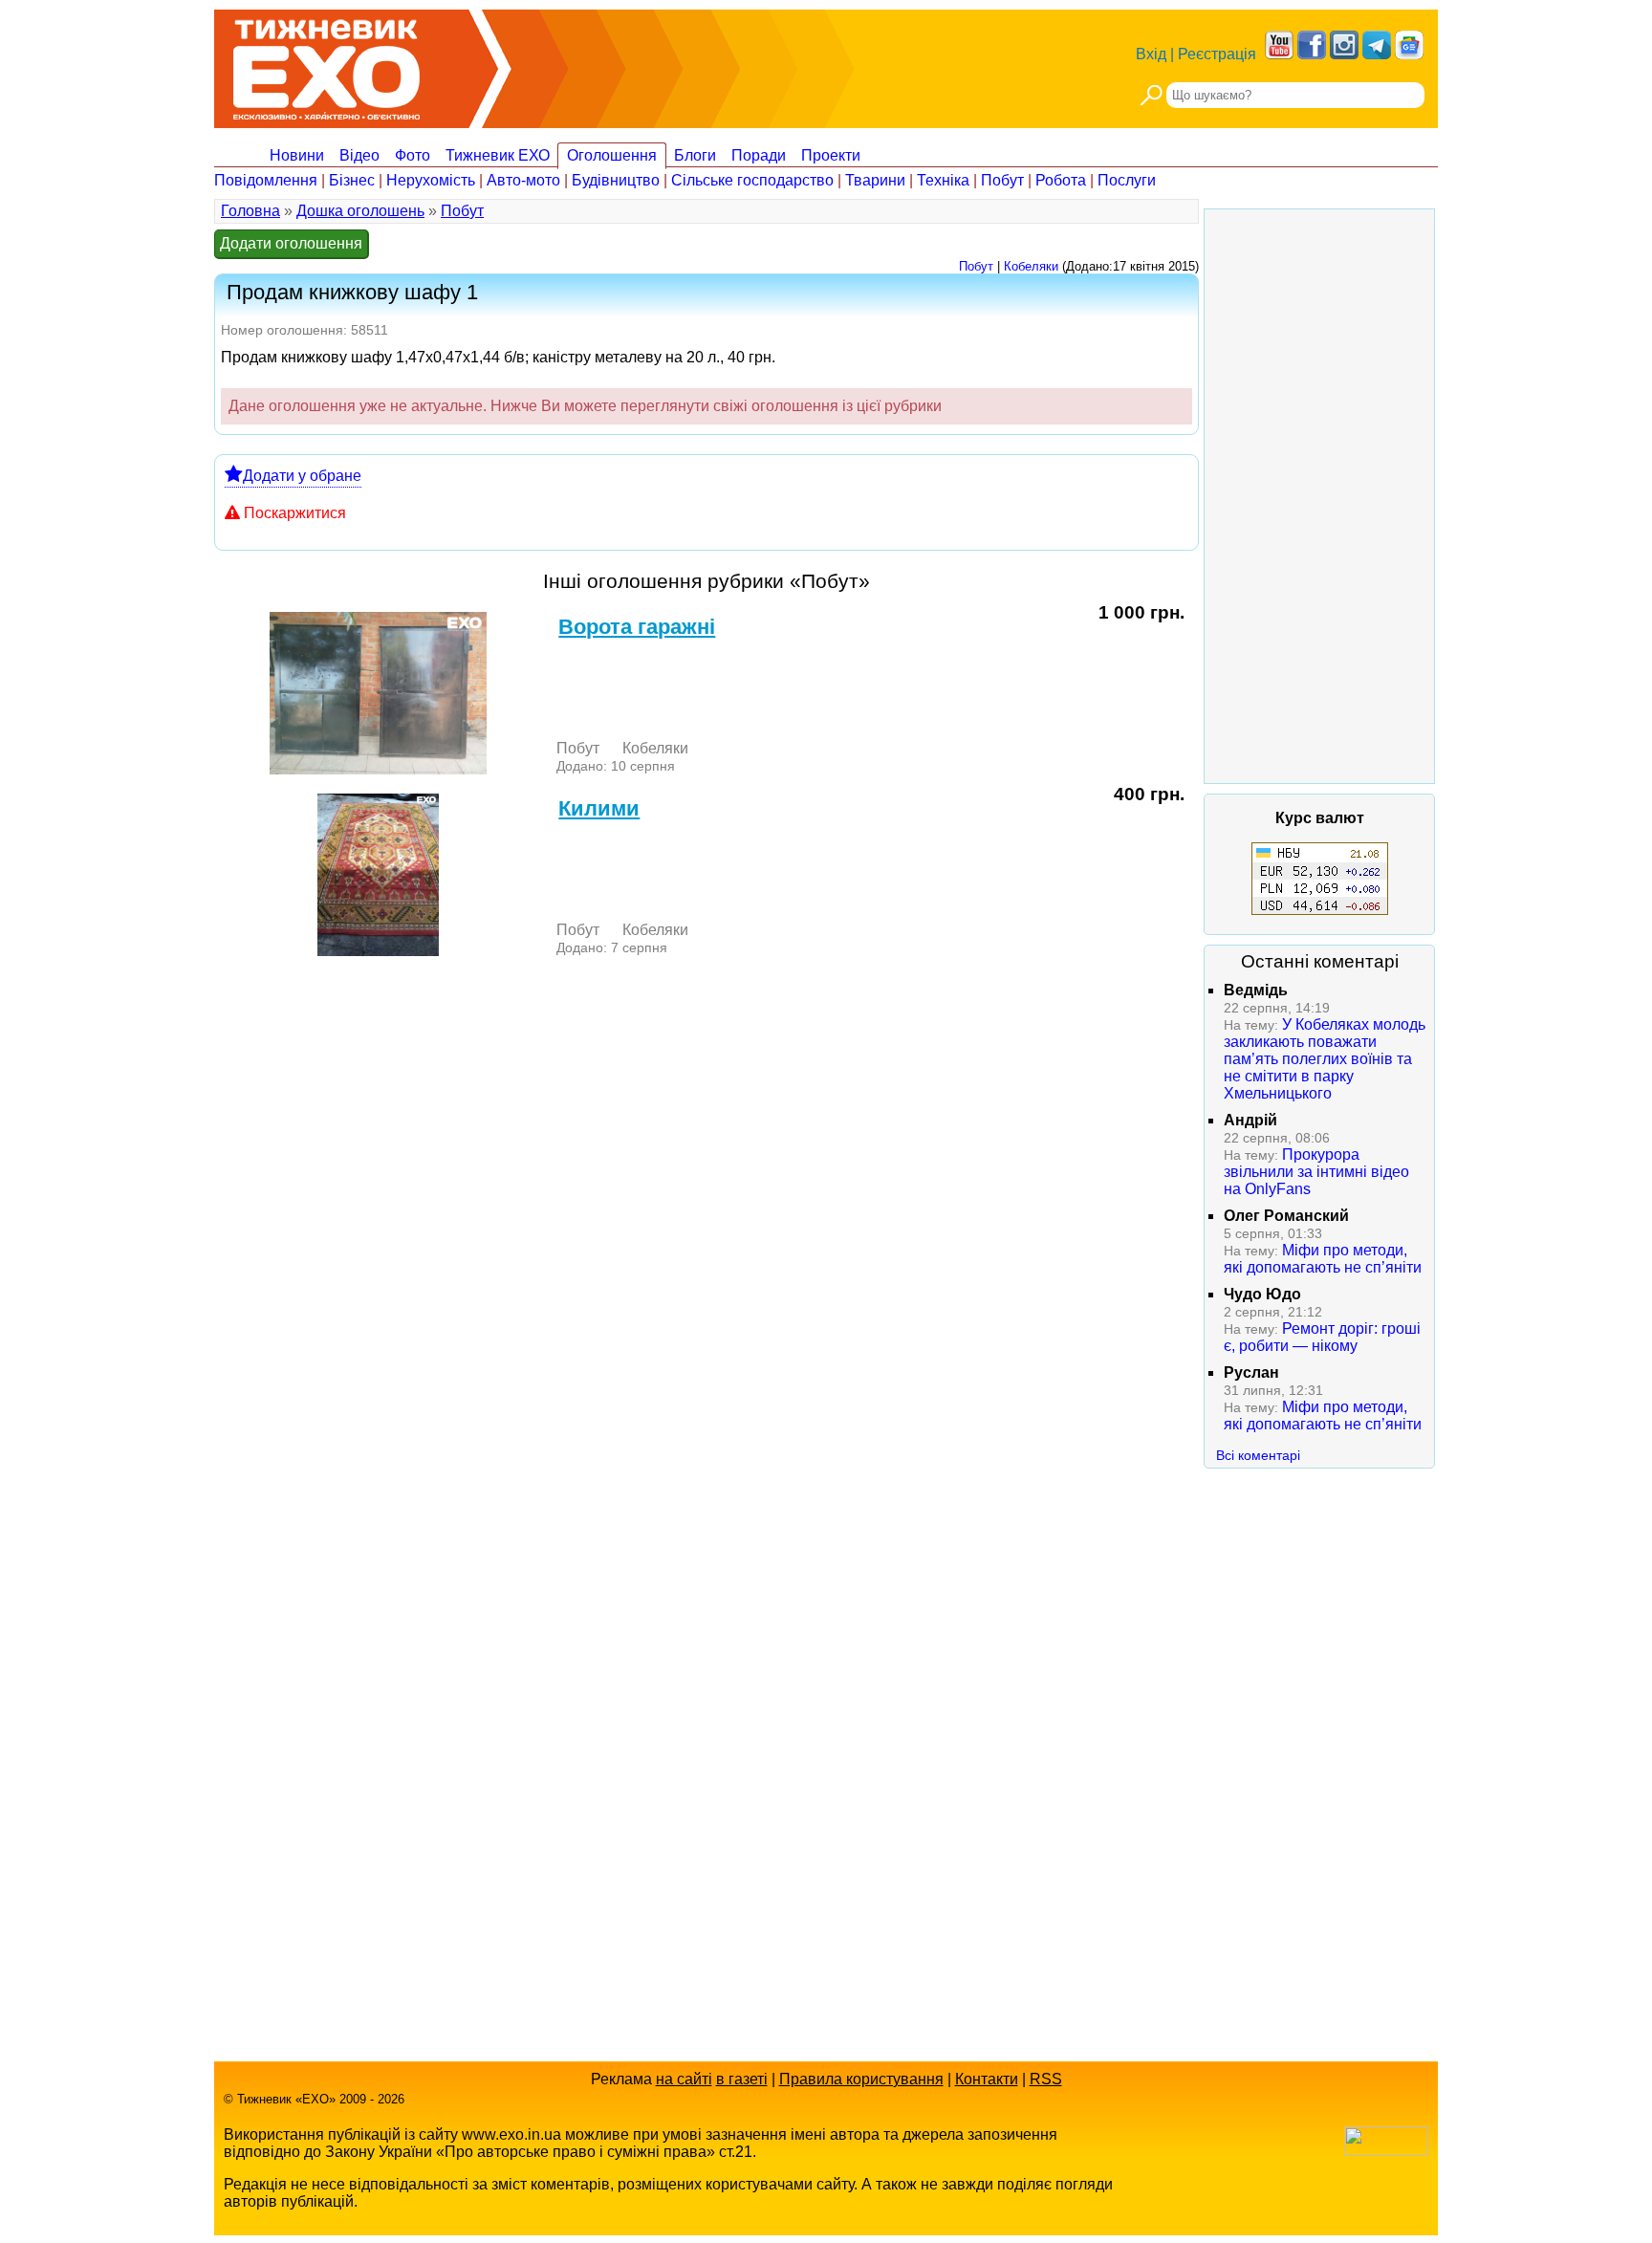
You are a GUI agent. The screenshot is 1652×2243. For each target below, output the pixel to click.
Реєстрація (1217, 54)
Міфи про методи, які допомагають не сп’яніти (1323, 1259)
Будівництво (616, 180)
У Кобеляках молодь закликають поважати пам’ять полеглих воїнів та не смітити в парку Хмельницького (1325, 1059)
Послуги (1127, 180)
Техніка (943, 180)
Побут (1002, 180)
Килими (599, 808)
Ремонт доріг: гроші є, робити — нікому (1322, 1337)
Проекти (831, 155)
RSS (1046, 2079)
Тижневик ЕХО (498, 155)
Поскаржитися (295, 513)
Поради (759, 155)
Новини (297, 155)
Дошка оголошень (360, 211)
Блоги (695, 155)
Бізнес (352, 180)
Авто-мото (523, 180)
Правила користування (861, 2079)
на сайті (684, 2079)
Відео (359, 155)
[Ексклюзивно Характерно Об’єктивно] (326, 65)
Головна (250, 211)
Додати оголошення (291, 243)
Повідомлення (266, 180)
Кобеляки (1031, 266)
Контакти (987, 2079)
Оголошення (612, 155)
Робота (1061, 180)
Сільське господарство (752, 180)
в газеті (742, 2079)
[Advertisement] (1319, 496)
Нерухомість (431, 180)
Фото (413, 155)
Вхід (1151, 54)
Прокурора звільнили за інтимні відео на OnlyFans (1316, 1172)
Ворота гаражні (637, 627)
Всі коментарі (1258, 1455)
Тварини (875, 180)
